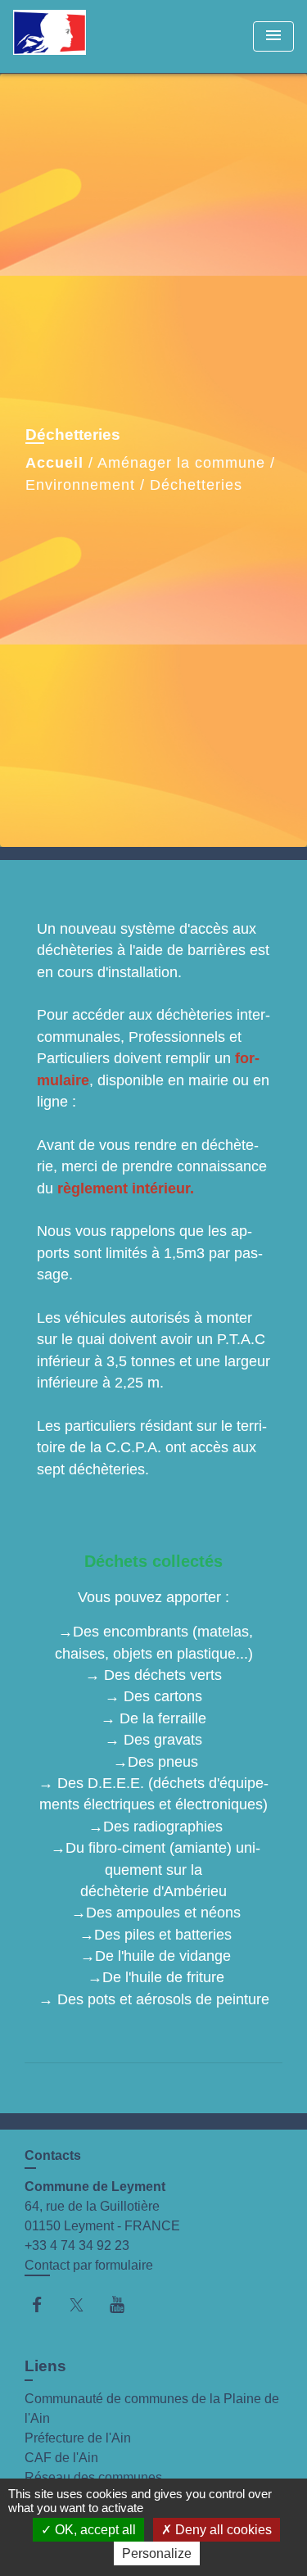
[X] (85, 2304)
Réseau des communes (93, 2477)
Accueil (54, 463)
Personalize (157, 2553)
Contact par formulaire (89, 2265)
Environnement (80, 485)
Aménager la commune (181, 463)
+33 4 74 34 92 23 (77, 2246)
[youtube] (125, 2304)
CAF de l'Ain (61, 2458)
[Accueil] (74, 36)
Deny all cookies (222, 2530)
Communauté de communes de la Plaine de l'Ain (152, 2408)
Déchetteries (196, 485)
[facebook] (45, 2304)
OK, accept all (94, 2530)
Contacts (53, 2155)
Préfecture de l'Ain (78, 2438)
